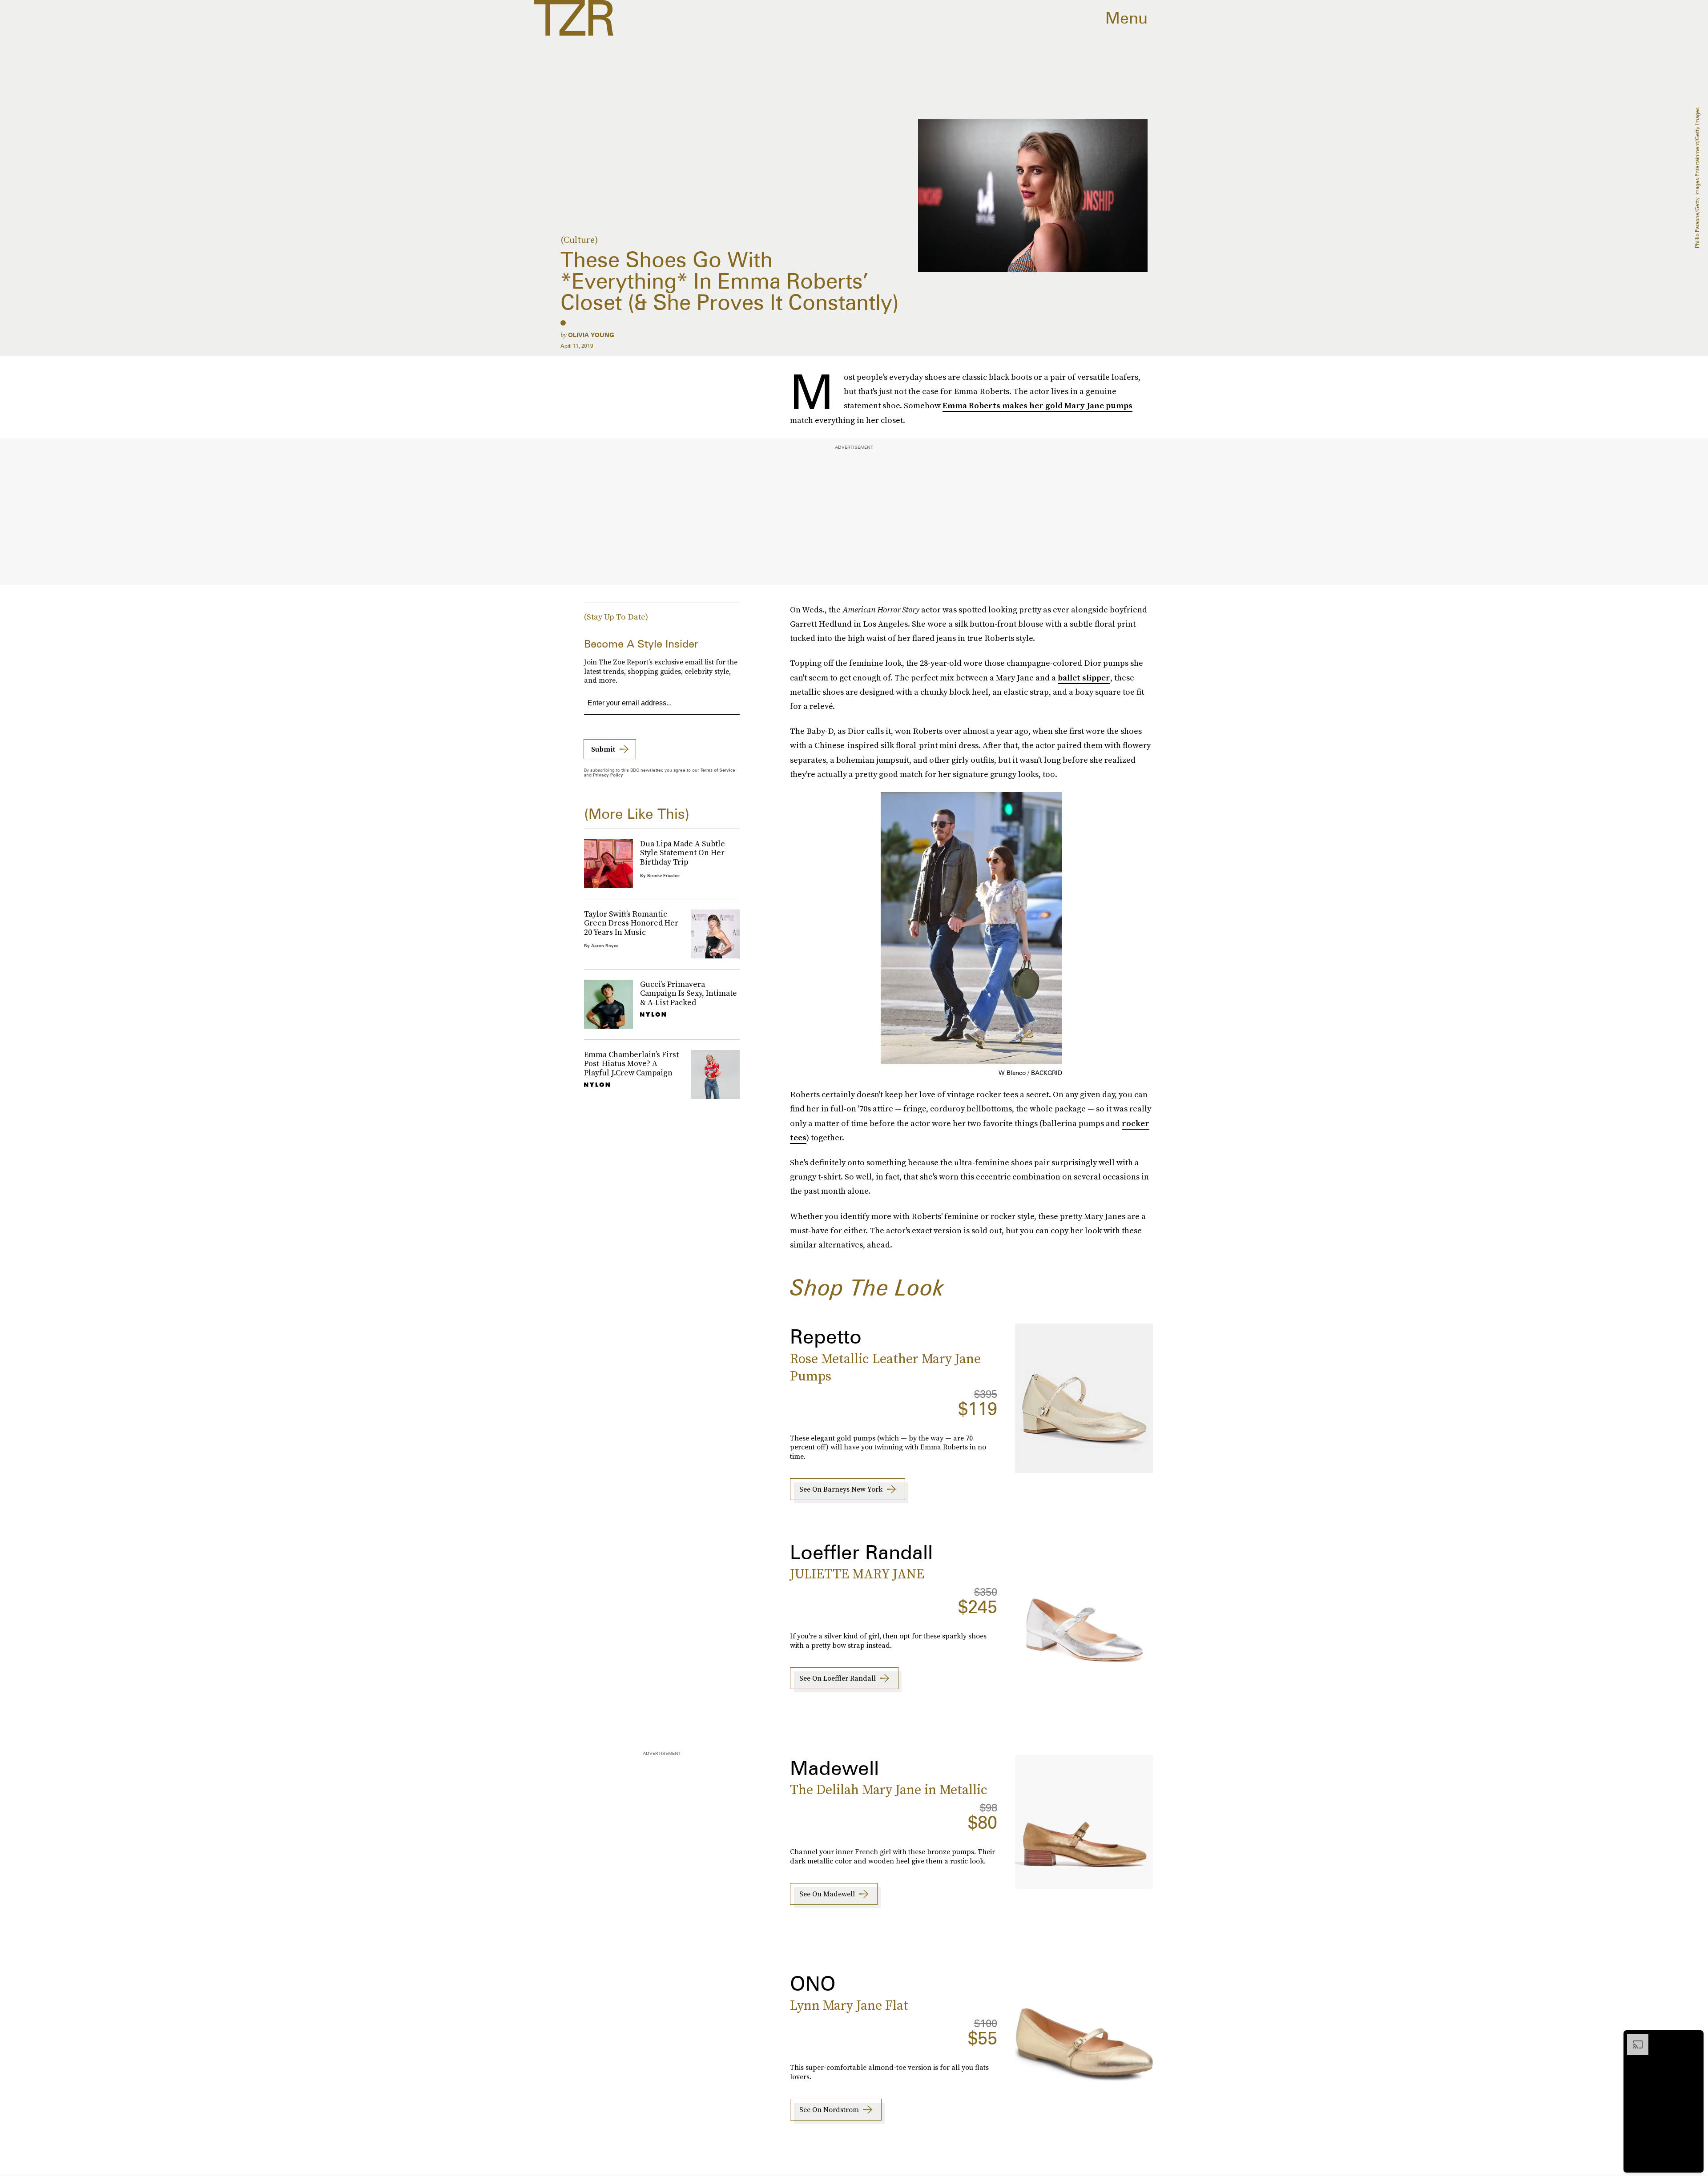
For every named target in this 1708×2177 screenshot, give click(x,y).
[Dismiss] (1694, 2038)
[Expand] (1633, 2038)
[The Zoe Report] (574, 18)
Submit (603, 749)
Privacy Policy (608, 775)
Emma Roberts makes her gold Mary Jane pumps (1037, 405)
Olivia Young (591, 335)
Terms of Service (718, 770)
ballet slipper (1084, 678)
